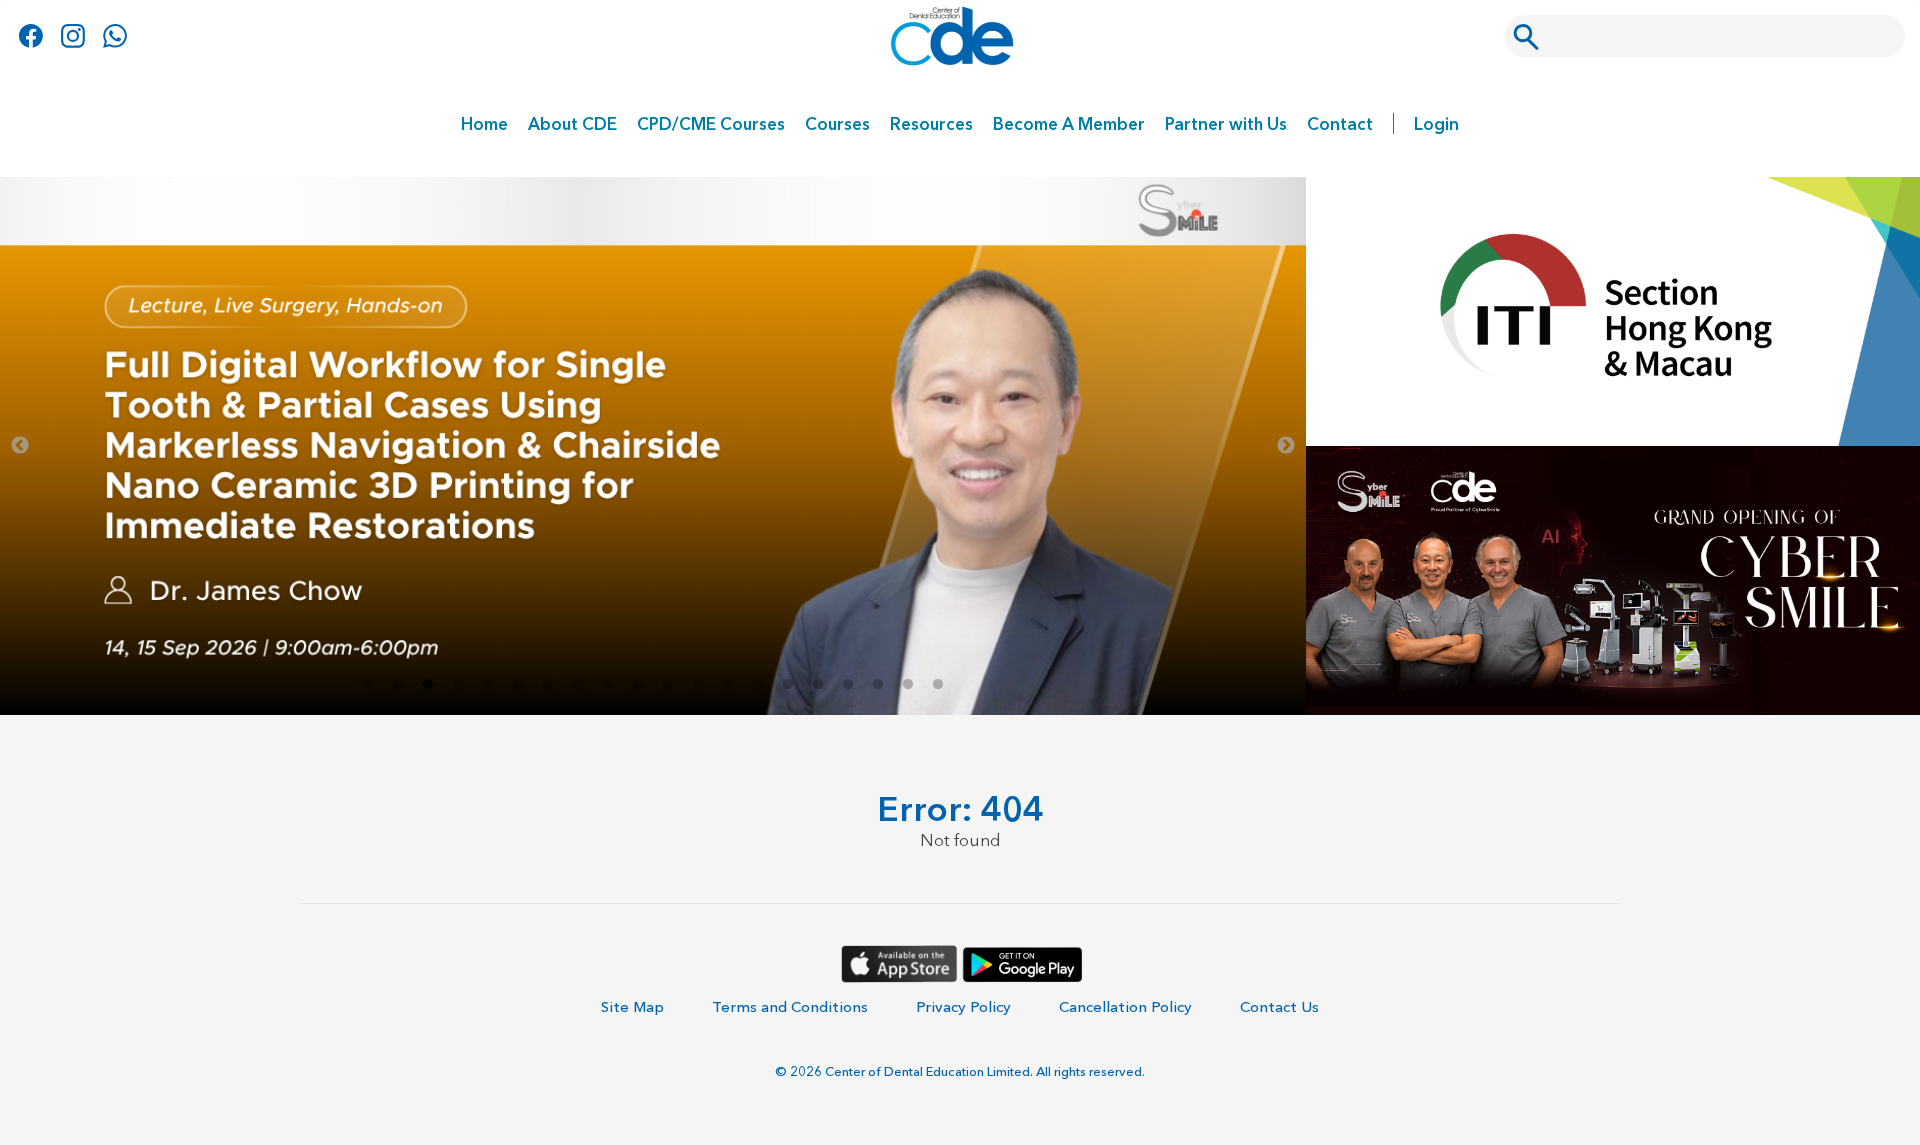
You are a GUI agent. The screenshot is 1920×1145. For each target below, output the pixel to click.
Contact (1340, 123)
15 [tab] (788, 685)
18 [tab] (878, 685)
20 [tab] (938, 685)
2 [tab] (398, 685)
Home (484, 123)
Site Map (632, 1006)
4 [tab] (458, 685)
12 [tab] (698, 685)
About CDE (572, 123)
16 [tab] (818, 685)
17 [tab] (848, 685)
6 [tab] (518, 685)
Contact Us (1279, 1006)
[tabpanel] (653, 446)
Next (1286, 446)
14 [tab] (758, 685)
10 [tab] (638, 685)
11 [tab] (668, 685)
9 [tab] (608, 685)
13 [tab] (728, 685)
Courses (837, 123)
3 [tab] (428, 685)
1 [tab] (368, 685)
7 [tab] (548, 685)
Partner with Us (1226, 123)
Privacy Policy (963, 1006)
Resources (931, 123)
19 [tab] (908, 685)
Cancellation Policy (1125, 1006)
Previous (20, 446)
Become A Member (1069, 123)
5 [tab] (488, 685)
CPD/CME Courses (711, 123)
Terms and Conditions (790, 1006)
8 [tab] (578, 685)
